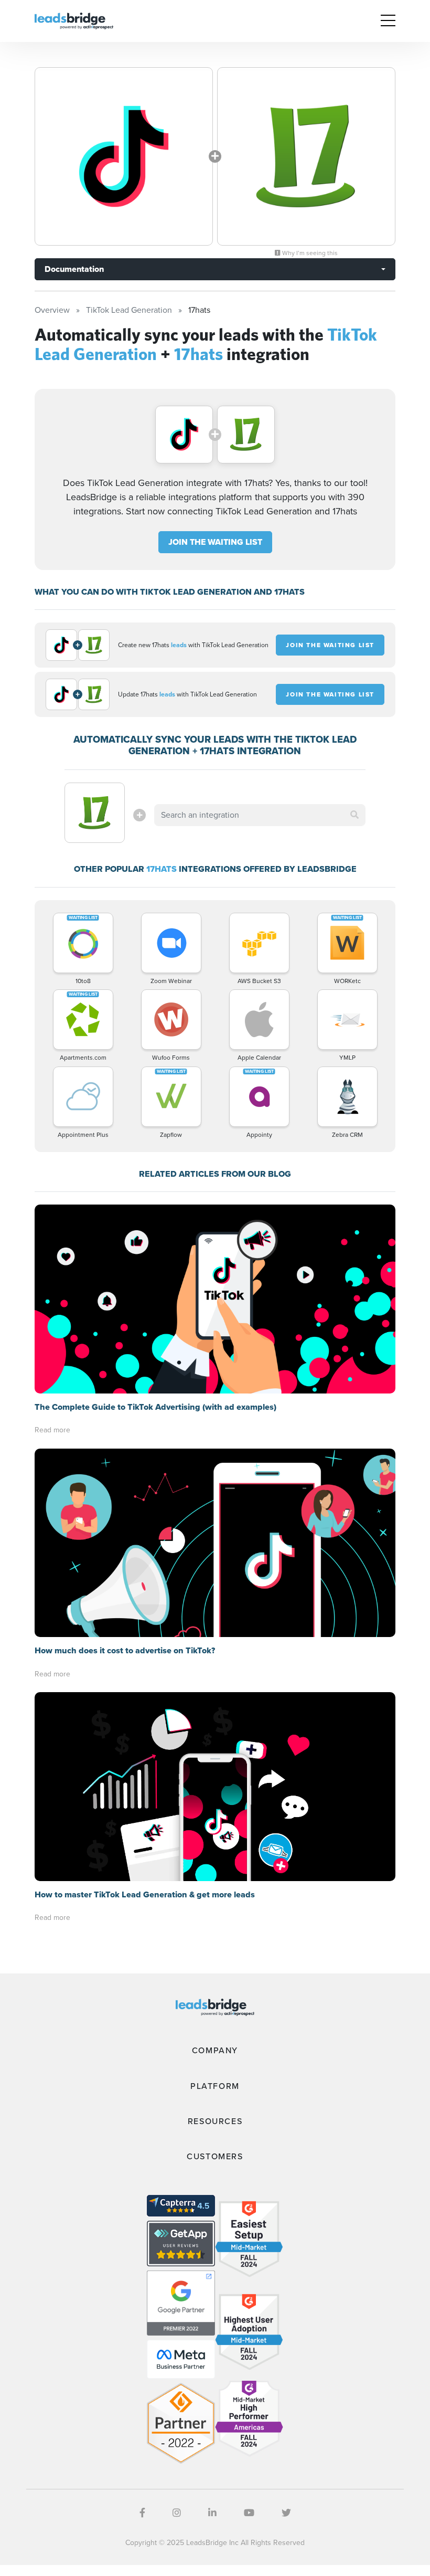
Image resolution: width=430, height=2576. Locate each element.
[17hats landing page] (306, 156)
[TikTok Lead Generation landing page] (124, 156)
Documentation (74, 269)
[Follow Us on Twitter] (286, 2513)
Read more (52, 1430)
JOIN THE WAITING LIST (215, 542)
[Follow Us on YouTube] (249, 2513)
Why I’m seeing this (309, 253)
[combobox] (260, 815)
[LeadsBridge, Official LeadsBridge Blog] (74, 20)
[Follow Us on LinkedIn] (212, 2513)
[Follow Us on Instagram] (177, 2513)
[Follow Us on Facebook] (142, 2513)
